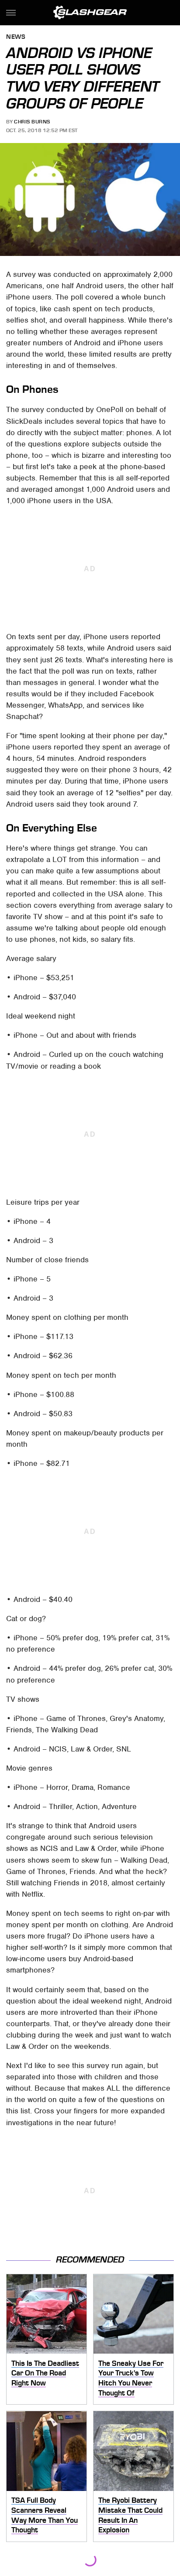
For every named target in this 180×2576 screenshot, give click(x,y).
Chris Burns (32, 122)
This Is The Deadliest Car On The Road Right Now (45, 2373)
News (16, 37)
